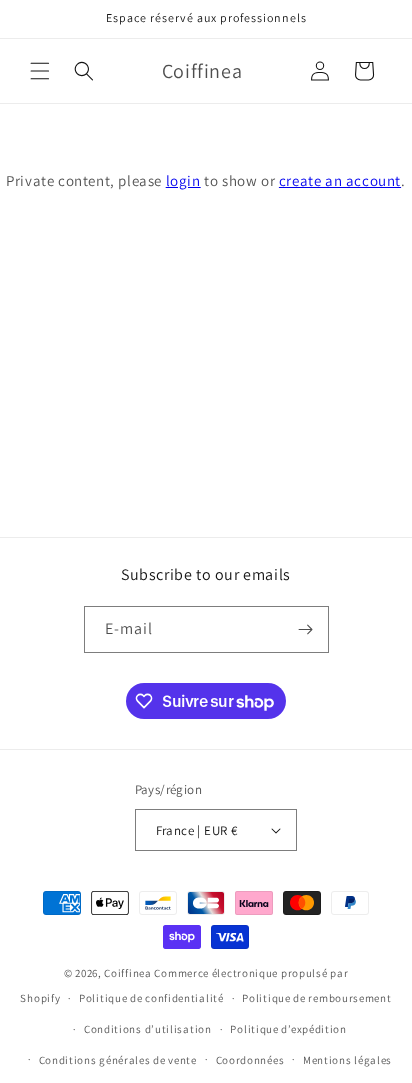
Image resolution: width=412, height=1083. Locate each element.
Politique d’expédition (288, 1029)
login (183, 180)
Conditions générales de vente (118, 1060)
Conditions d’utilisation (148, 1029)
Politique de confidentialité (151, 998)
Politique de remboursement (316, 998)
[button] (40, 71)
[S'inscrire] (306, 629)
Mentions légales (347, 1060)
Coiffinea (127, 973)
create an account (340, 180)
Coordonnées (250, 1060)
